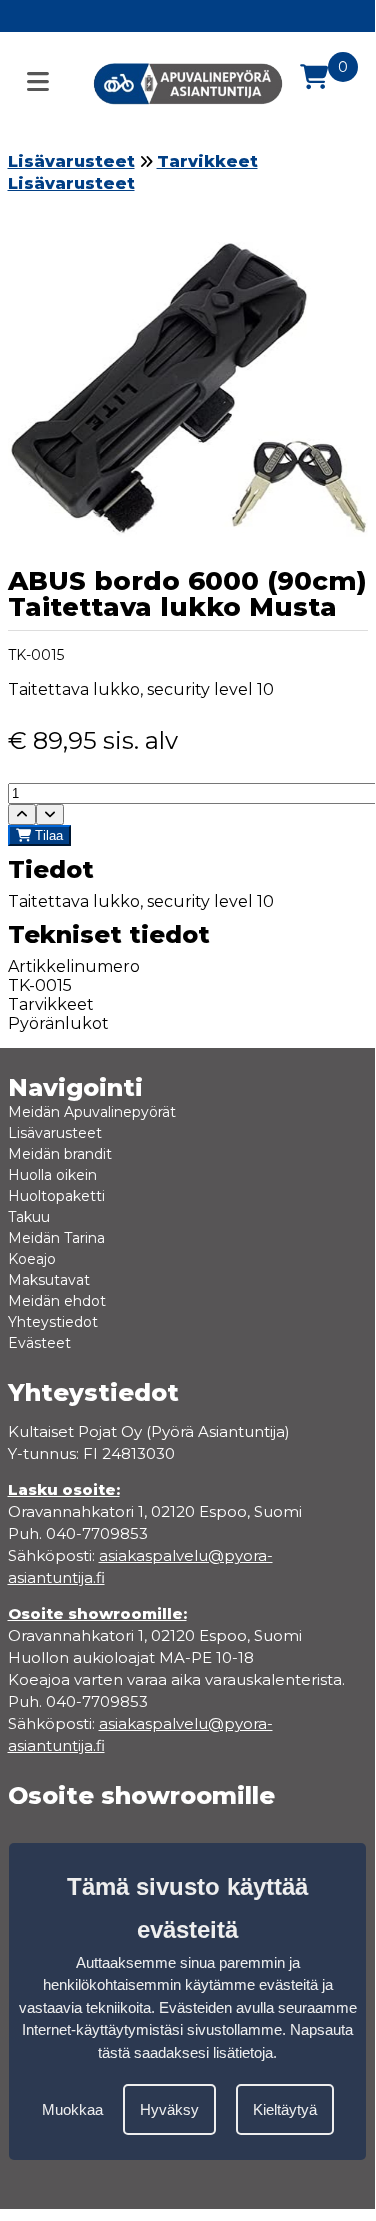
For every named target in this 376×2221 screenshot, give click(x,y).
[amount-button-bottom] (50, 814)
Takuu (29, 1217)
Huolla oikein (52, 1175)
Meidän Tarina (56, 1238)
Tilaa (47, 835)
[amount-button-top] (22, 814)
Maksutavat (49, 1280)
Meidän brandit (60, 1154)
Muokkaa (72, 2109)
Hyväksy (169, 2109)
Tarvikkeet (207, 161)
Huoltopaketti (56, 1196)
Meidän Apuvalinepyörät (92, 1112)
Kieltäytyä (285, 2109)
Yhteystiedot (53, 1322)
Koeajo (32, 1259)
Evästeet (39, 1343)
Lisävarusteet (71, 161)
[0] (314, 77)
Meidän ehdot (57, 1301)
